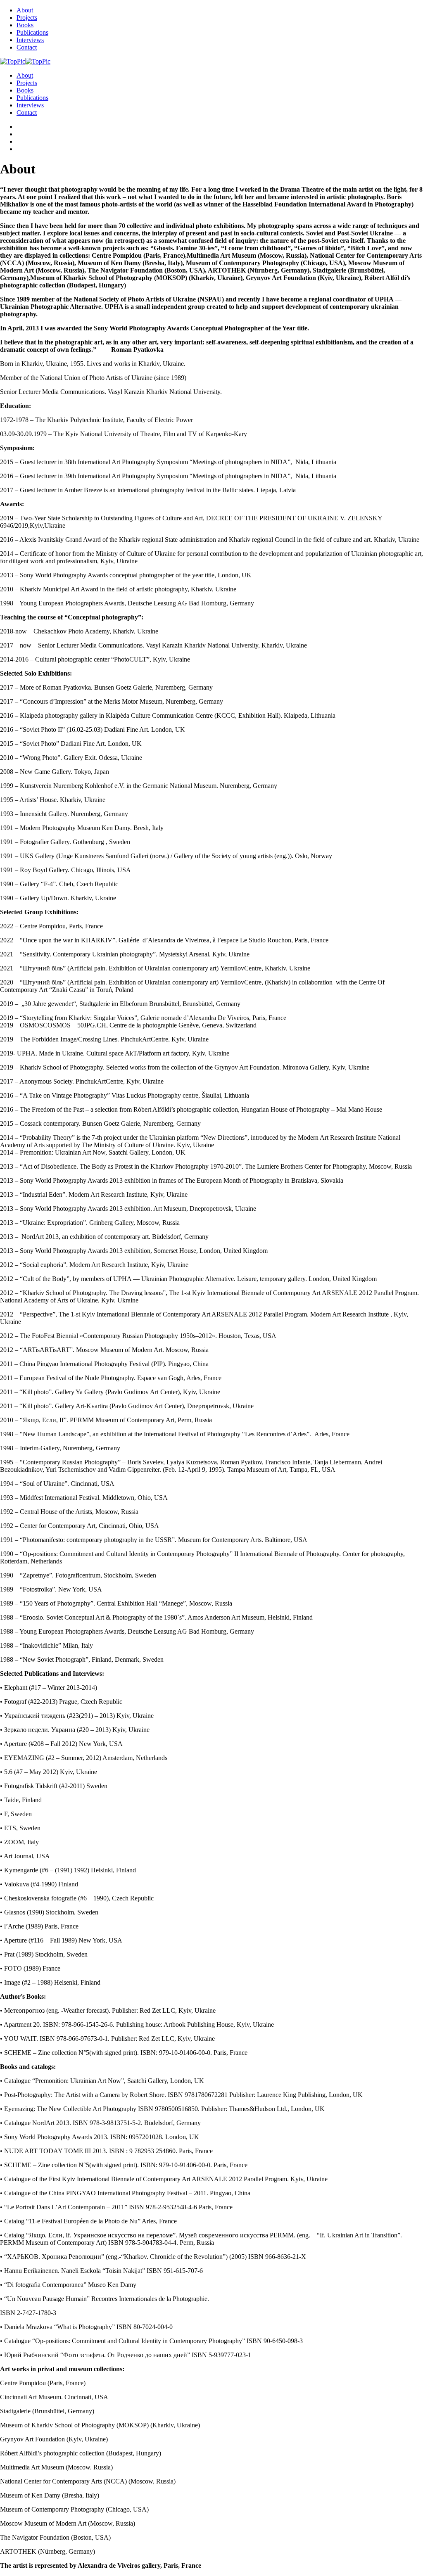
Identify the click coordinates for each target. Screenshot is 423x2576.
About (25, 10)
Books (25, 25)
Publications (32, 32)
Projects (27, 18)
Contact (27, 47)
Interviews (30, 40)
